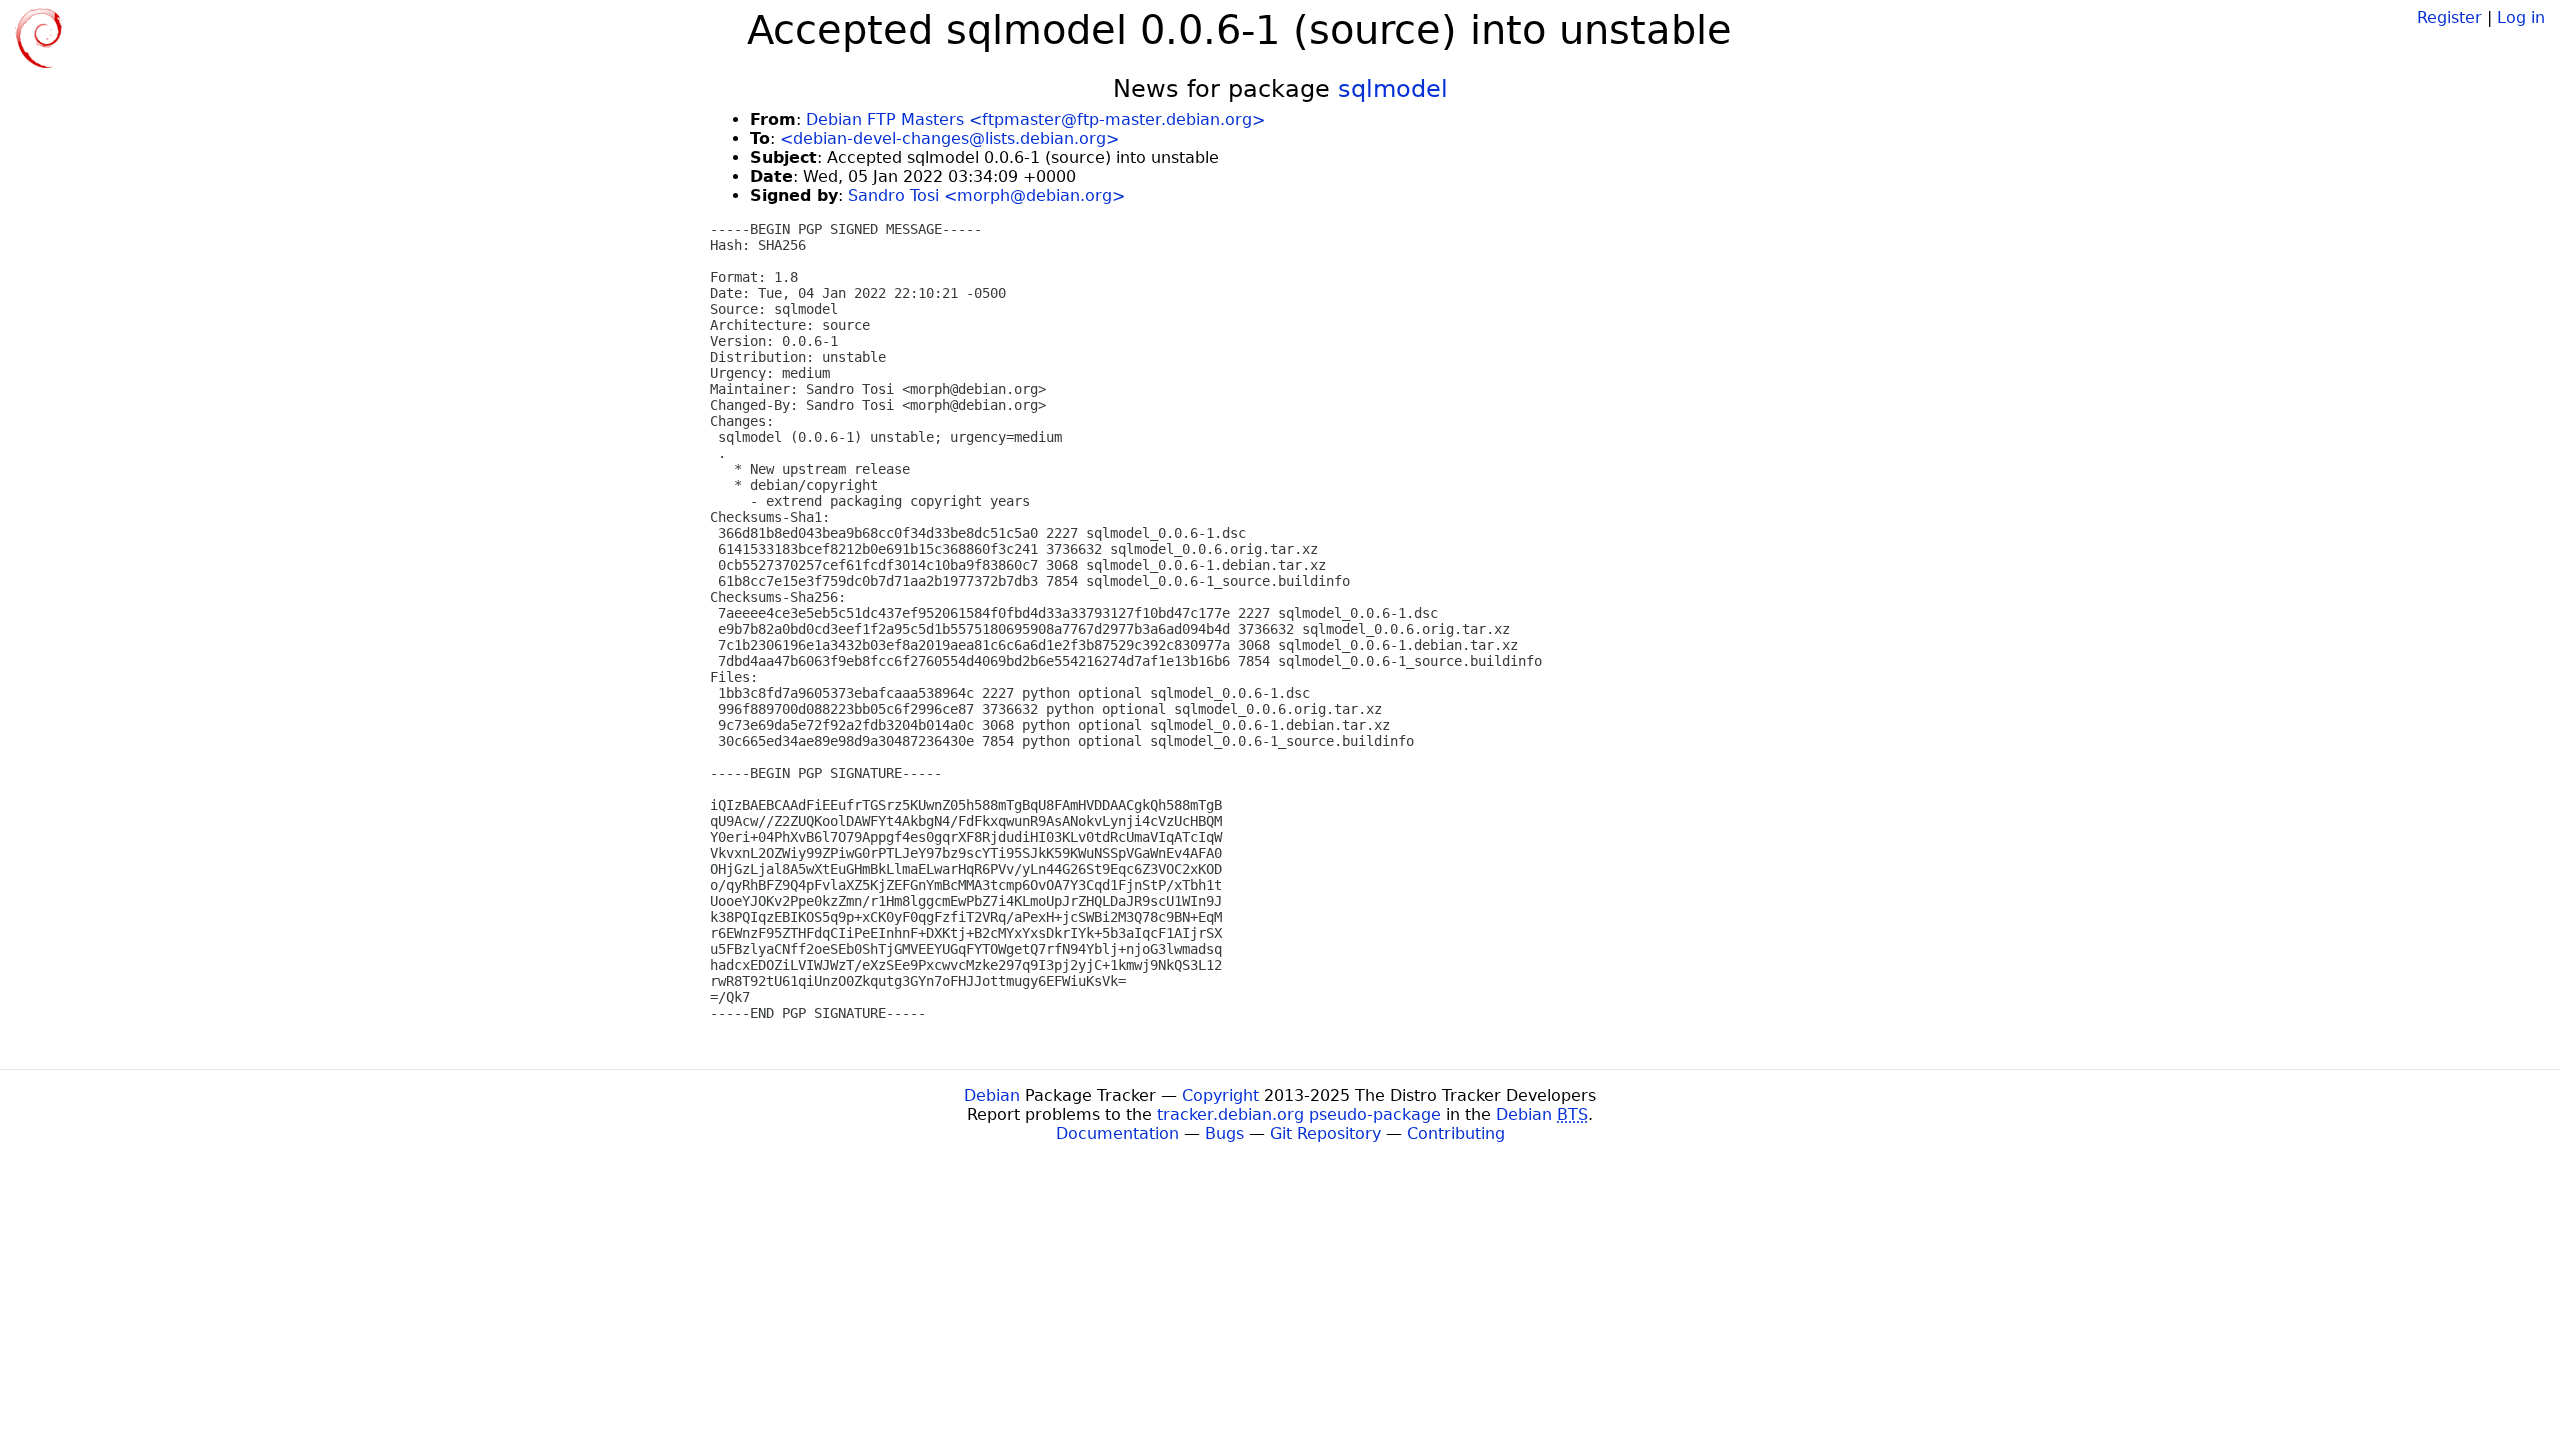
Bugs (1224, 1133)
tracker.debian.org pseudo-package (1299, 1114)
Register (2449, 17)
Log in (2521, 17)
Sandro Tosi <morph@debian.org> (986, 195)
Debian (992, 1095)
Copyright (1220, 1095)
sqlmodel (1393, 89)
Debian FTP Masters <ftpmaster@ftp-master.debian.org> (1035, 119)
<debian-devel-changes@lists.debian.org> (949, 138)
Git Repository (1325, 1133)
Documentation (1117, 1133)
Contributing (1456, 1133)
